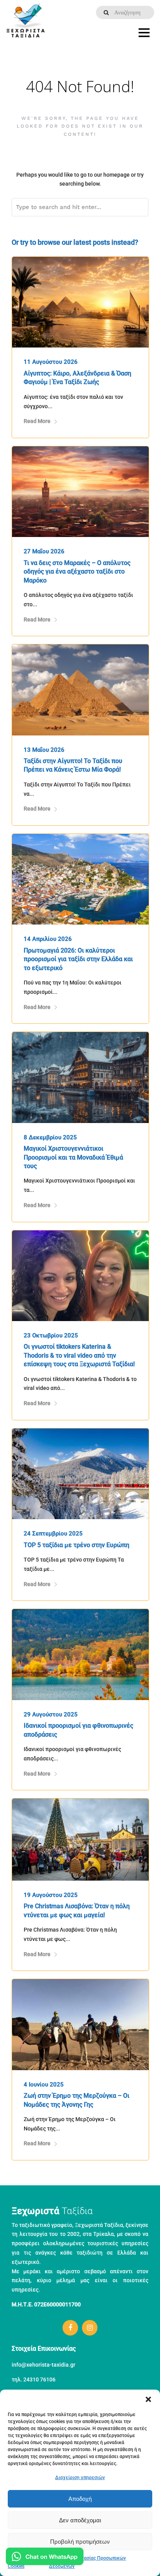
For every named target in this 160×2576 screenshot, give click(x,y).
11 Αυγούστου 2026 (51, 362)
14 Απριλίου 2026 (48, 939)
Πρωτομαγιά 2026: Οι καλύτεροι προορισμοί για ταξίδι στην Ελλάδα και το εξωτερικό (78, 959)
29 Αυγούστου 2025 (51, 1714)
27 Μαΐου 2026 (44, 551)
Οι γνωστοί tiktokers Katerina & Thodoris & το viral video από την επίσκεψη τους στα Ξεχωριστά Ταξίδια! (79, 1355)
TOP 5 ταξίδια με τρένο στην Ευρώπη (77, 1545)
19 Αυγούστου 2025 (51, 1895)
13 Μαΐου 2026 (44, 750)
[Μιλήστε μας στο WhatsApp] (45, 2558)
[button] (148, 2399)
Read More (37, 421)
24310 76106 (39, 2379)
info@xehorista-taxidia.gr (43, 2365)
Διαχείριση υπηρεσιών (80, 2478)
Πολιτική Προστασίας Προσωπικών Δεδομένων (87, 2562)
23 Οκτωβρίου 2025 (51, 1335)
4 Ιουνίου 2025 (44, 2085)
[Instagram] (90, 2328)
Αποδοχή (80, 2499)
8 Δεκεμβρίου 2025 (50, 1137)
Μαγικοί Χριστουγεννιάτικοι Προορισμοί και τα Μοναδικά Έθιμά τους (73, 1157)
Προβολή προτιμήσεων (80, 2542)
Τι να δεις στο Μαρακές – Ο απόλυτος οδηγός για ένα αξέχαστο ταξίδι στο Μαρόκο (77, 572)
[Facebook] (70, 2328)
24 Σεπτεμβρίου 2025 (53, 1534)
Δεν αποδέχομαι (80, 2520)
